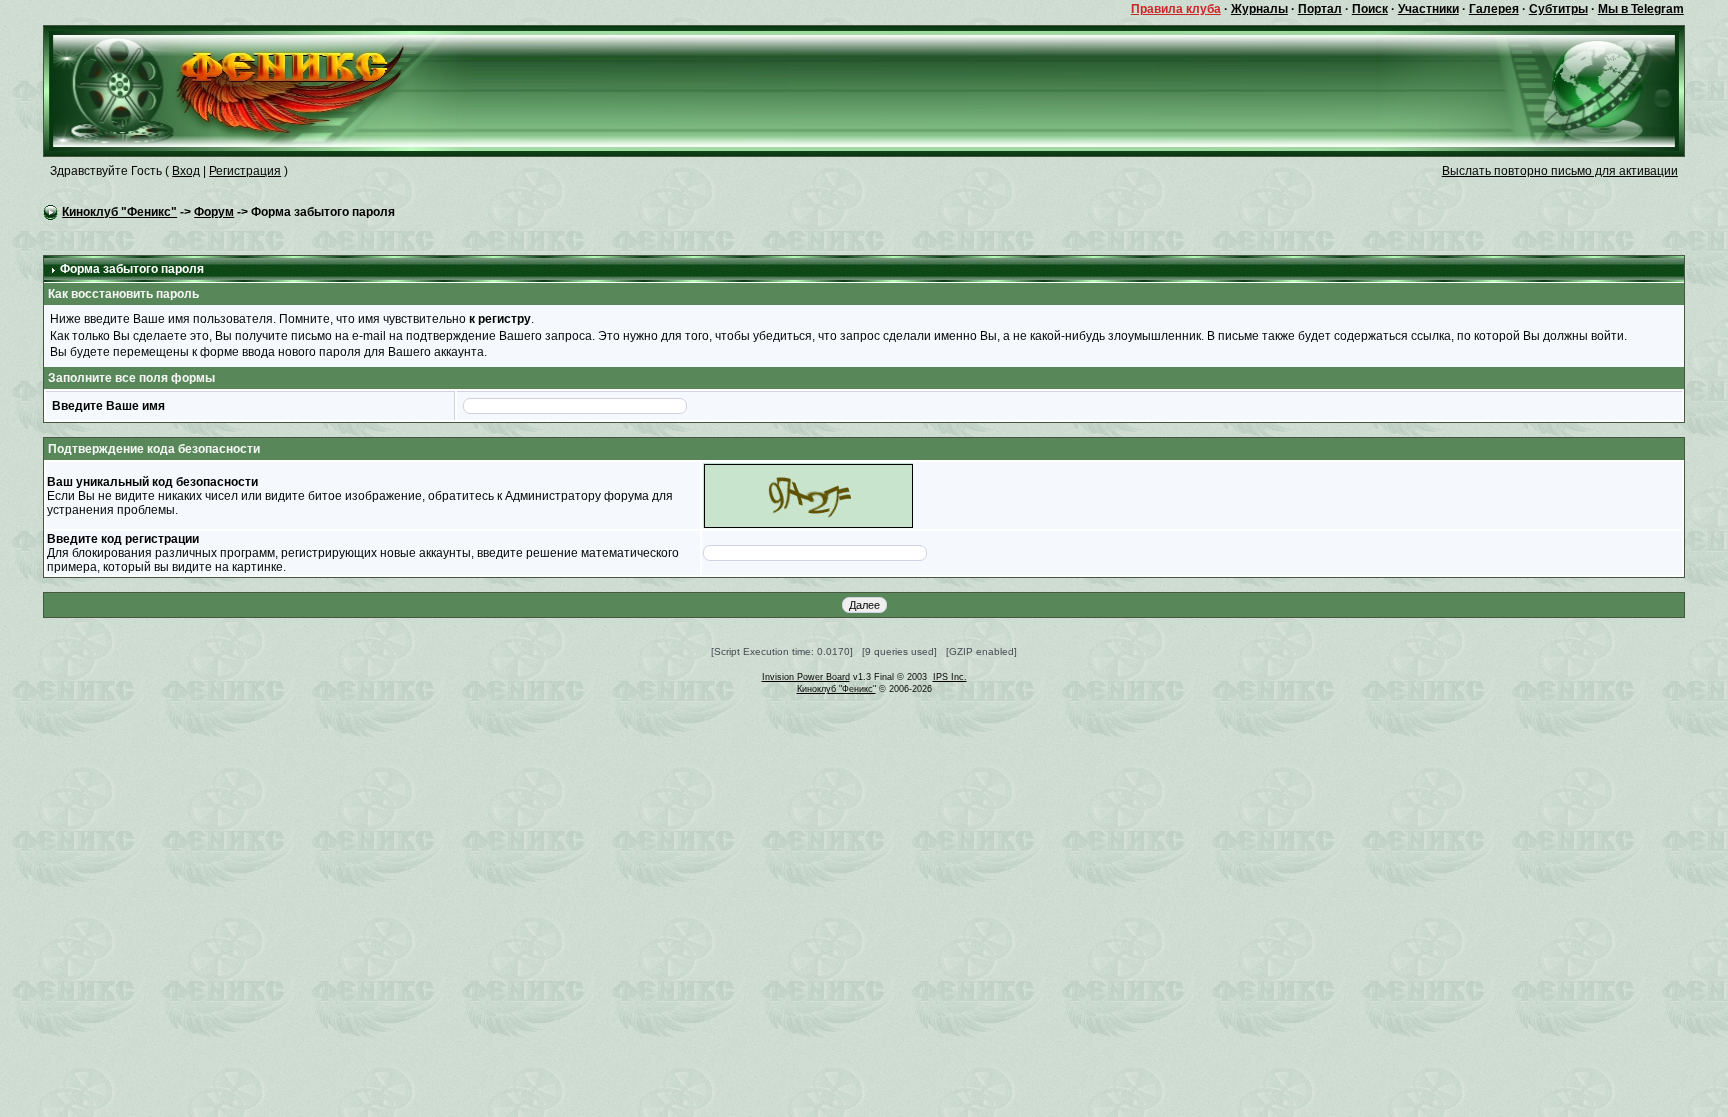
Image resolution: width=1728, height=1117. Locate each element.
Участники (1428, 9)
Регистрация (245, 171)
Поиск (1370, 9)
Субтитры (1558, 9)
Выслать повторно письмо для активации (1560, 171)
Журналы (1259, 9)
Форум (214, 212)
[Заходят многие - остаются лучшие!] (257, 90)
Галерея (1494, 9)
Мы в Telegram (1641, 9)
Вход (186, 171)
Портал (1320, 9)
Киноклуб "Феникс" (119, 212)
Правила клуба (1176, 9)
